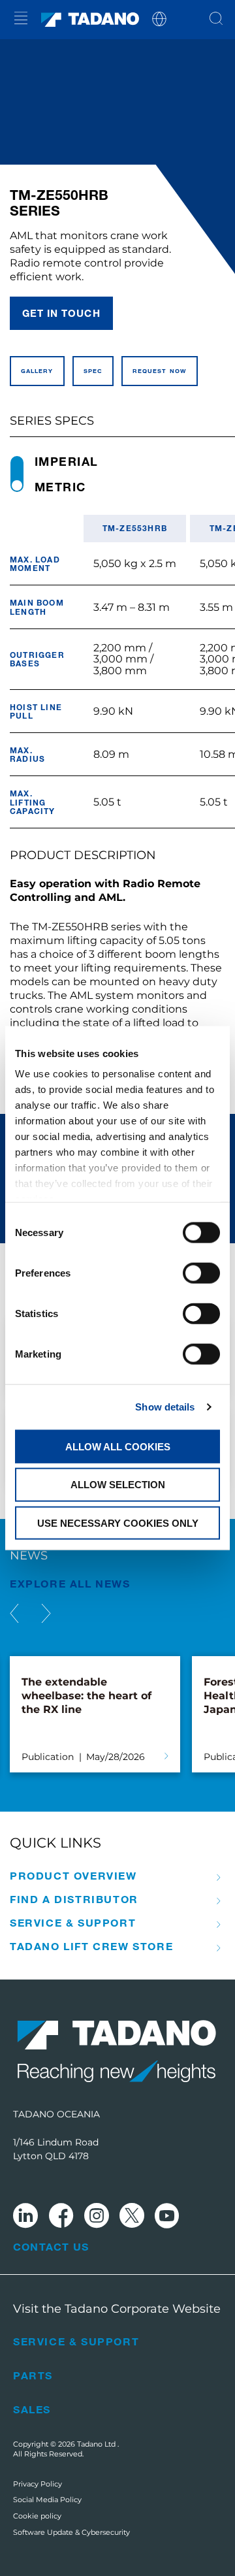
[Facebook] (61, 2218)
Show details (165, 1407)
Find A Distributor (74, 1899)
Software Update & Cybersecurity (71, 2532)
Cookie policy (37, 2516)
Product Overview (73, 1876)
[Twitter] (132, 2218)
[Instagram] (97, 2218)
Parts (33, 2375)
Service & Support (73, 1923)
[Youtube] (167, 2218)
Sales (32, 2409)
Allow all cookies (118, 1446)
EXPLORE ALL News (70, 1583)
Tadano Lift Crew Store (91, 1946)
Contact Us (51, 2247)
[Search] (216, 20)
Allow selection (118, 1485)
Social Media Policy (47, 2500)
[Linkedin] (25, 2218)
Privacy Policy (38, 2484)
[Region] (159, 18)
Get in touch (61, 313)
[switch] (201, 1273)
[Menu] (21, 20)
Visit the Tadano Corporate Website (117, 2309)
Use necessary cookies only (118, 1523)
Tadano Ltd (97, 2444)
